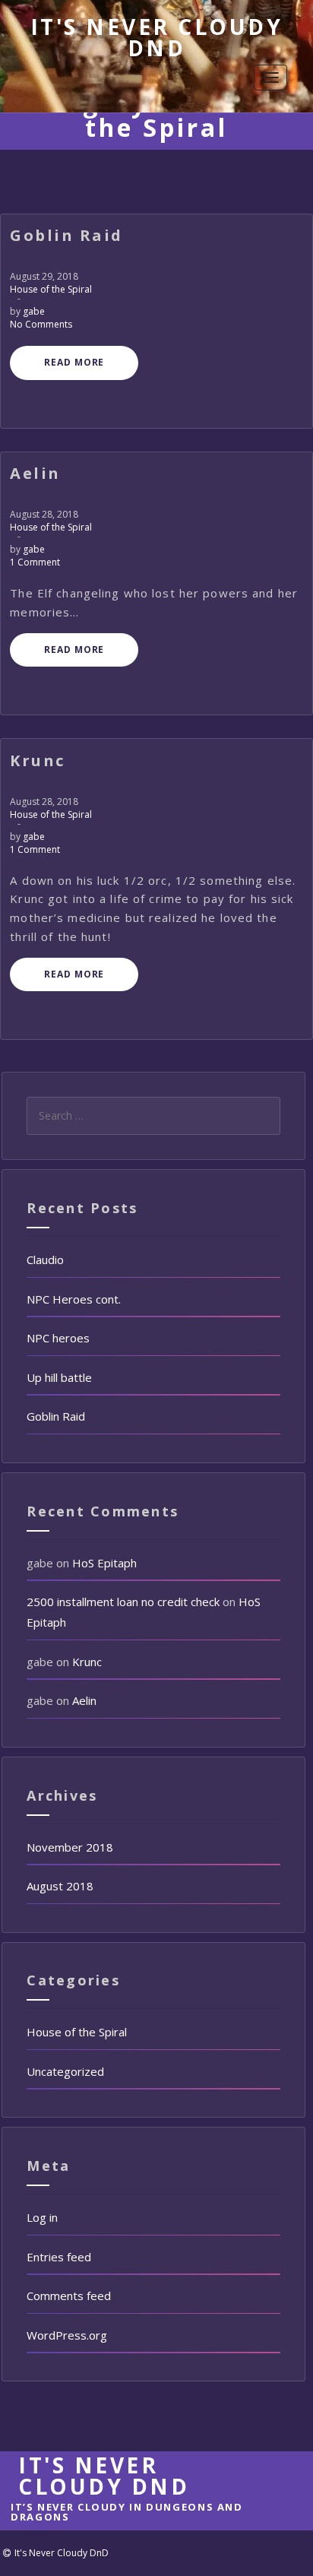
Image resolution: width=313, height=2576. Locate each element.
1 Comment (35, 562)
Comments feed (69, 2296)
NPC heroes (58, 1338)
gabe (34, 311)
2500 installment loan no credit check (123, 1602)
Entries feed (59, 2257)
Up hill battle (59, 1377)
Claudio (45, 1259)
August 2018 (60, 1886)
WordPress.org (67, 2335)
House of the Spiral (51, 289)
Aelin (84, 1700)
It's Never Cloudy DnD (157, 37)
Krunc (87, 1662)
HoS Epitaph (104, 1563)
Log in (42, 2217)
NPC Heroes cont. (74, 1299)
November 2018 (70, 1847)
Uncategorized (65, 2071)
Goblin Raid (56, 1416)
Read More (74, 362)
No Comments (41, 324)
